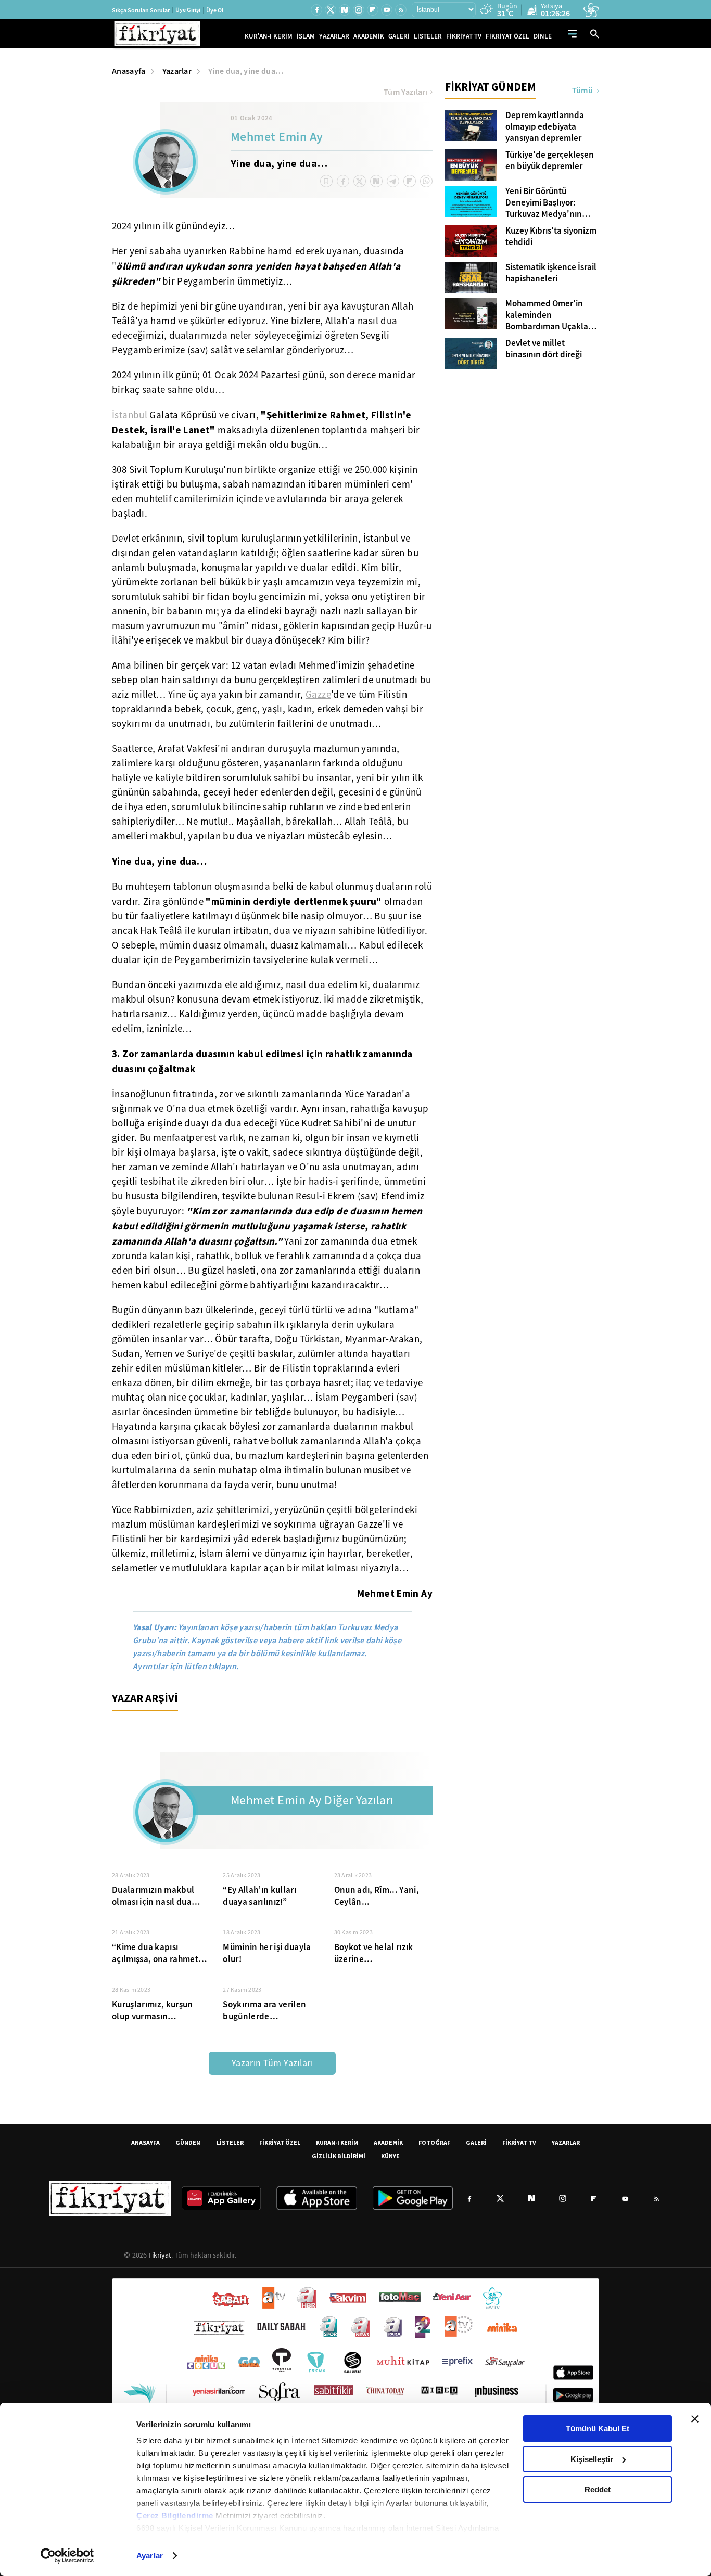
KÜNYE (390, 2156)
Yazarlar (177, 71)
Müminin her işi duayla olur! (267, 1953)
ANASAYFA (145, 2142)
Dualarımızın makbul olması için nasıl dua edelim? (153, 1896)
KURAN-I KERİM (337, 2142)
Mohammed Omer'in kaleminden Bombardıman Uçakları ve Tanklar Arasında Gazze (549, 315)
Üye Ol (215, 10)
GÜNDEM (188, 2142)
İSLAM (306, 36)
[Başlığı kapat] (695, 2419)
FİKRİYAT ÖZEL (507, 36)
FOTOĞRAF (434, 2142)
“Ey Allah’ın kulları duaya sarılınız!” (259, 1896)
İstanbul (130, 415)
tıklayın (222, 1666)
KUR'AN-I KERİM (269, 36)
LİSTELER (428, 36)
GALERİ (399, 36)
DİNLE (543, 36)
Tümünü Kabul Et (598, 2428)
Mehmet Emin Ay (277, 138)
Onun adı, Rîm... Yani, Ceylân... (377, 1896)
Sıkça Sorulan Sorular (141, 10)
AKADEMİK (369, 36)
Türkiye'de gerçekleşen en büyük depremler (550, 161)
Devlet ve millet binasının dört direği (544, 349)
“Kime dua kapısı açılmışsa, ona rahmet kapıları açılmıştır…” (155, 1953)
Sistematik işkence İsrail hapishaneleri (551, 273)
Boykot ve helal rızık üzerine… (374, 1953)
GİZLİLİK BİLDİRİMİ (339, 2156)
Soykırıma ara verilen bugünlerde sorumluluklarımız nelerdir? (264, 2010)
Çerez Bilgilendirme (176, 2515)
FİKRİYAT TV (464, 36)
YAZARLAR (334, 36)
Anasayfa (129, 71)
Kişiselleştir (592, 2459)
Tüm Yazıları (406, 92)
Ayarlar (150, 2555)
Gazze (318, 695)
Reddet (598, 2489)
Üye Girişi (188, 10)
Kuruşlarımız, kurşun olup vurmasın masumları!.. (153, 2010)
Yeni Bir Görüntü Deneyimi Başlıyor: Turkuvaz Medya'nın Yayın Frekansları (544, 203)
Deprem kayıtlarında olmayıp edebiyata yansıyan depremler (545, 127)
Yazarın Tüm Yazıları (272, 2063)
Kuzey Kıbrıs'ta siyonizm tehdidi (551, 237)
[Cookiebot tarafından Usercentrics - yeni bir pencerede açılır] (67, 2556)
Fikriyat (160, 2255)
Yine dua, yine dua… (246, 71)
